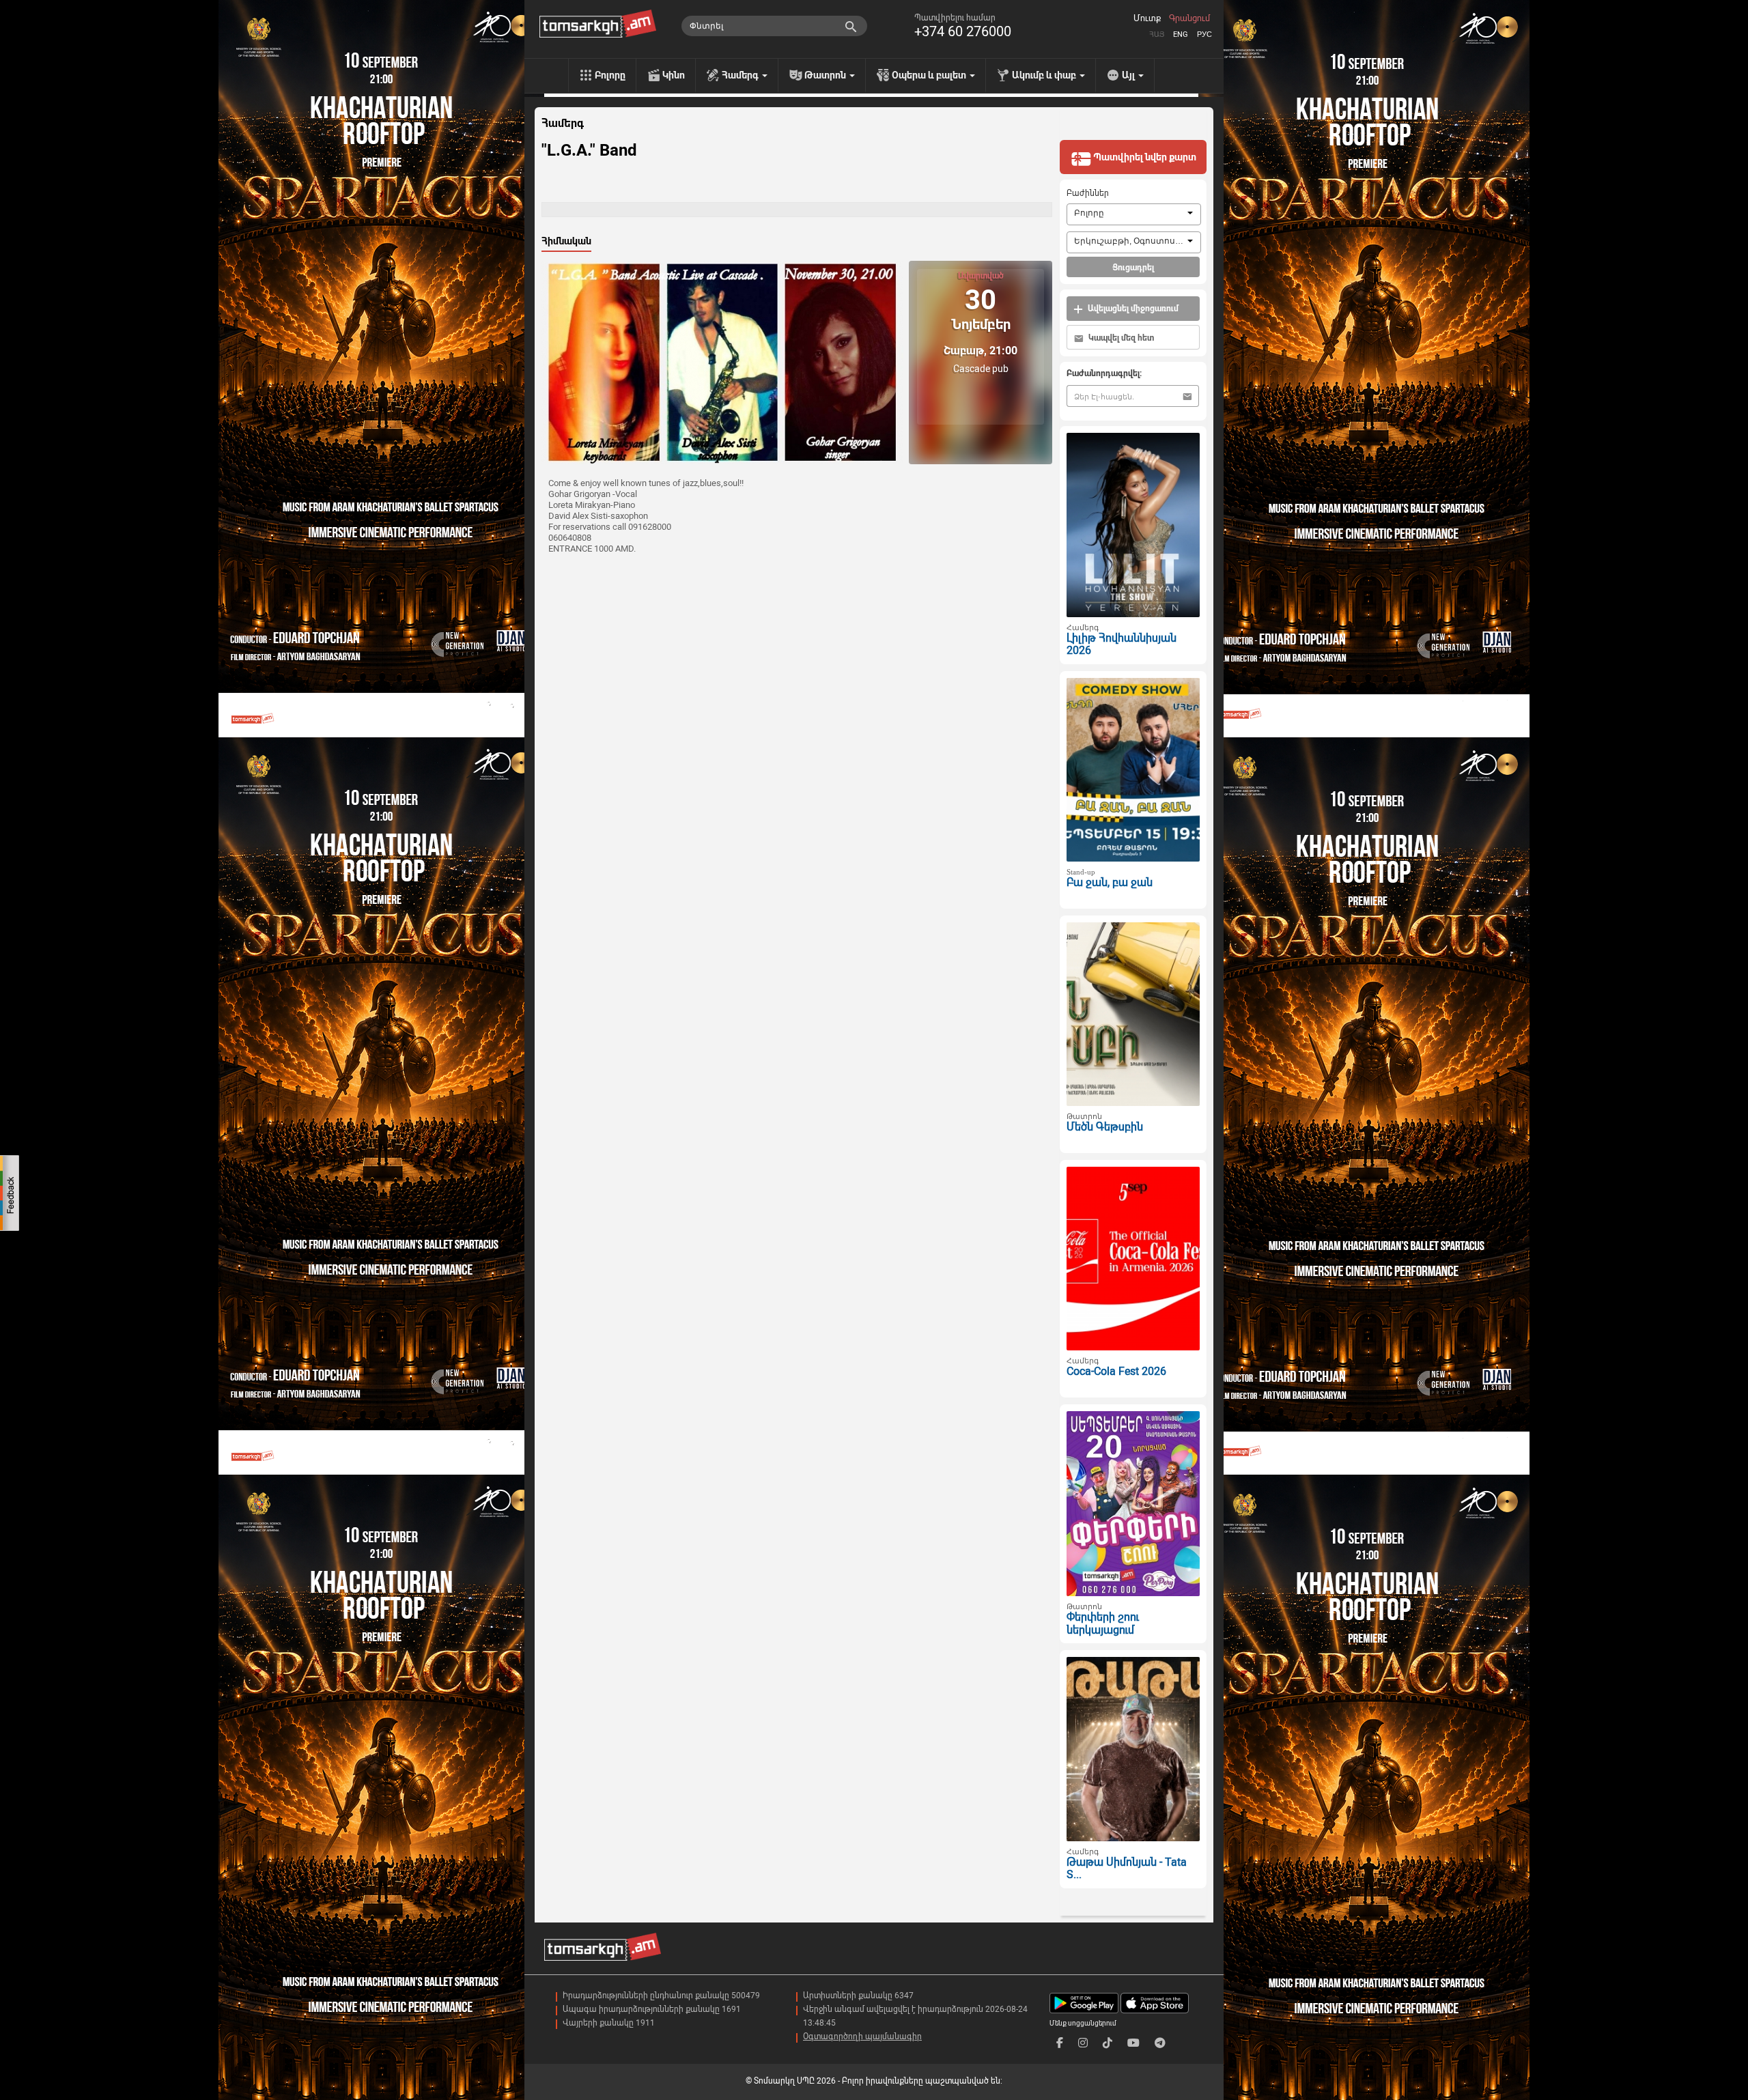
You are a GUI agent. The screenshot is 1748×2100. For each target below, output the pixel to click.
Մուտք (1147, 18)
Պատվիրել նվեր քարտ (1144, 157)
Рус (1204, 34)
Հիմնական (566, 241)
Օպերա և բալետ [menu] (930, 75)
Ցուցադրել (1133, 268)
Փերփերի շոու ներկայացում (1103, 1623)
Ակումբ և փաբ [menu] (1045, 75)
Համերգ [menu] (741, 75)
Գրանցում (1189, 18)
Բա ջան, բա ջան (1110, 882)
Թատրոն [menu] (826, 75)
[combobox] (1134, 214)
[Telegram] (1160, 2043)
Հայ (1157, 34)
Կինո (674, 75)
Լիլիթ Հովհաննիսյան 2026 (1122, 644)
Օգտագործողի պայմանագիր (862, 2037)
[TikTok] (1108, 2043)
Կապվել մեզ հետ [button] (1120, 338)
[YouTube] (1133, 2043)
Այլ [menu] (1129, 75)
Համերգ (563, 124)
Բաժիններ (1088, 193)
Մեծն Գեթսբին (1105, 1127)
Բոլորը (610, 75)
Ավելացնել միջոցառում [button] (1132, 309)
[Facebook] (1060, 2043)
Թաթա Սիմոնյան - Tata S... (1127, 1869)
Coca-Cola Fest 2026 (1116, 1371)
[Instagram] (1083, 2043)
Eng (1181, 34)
